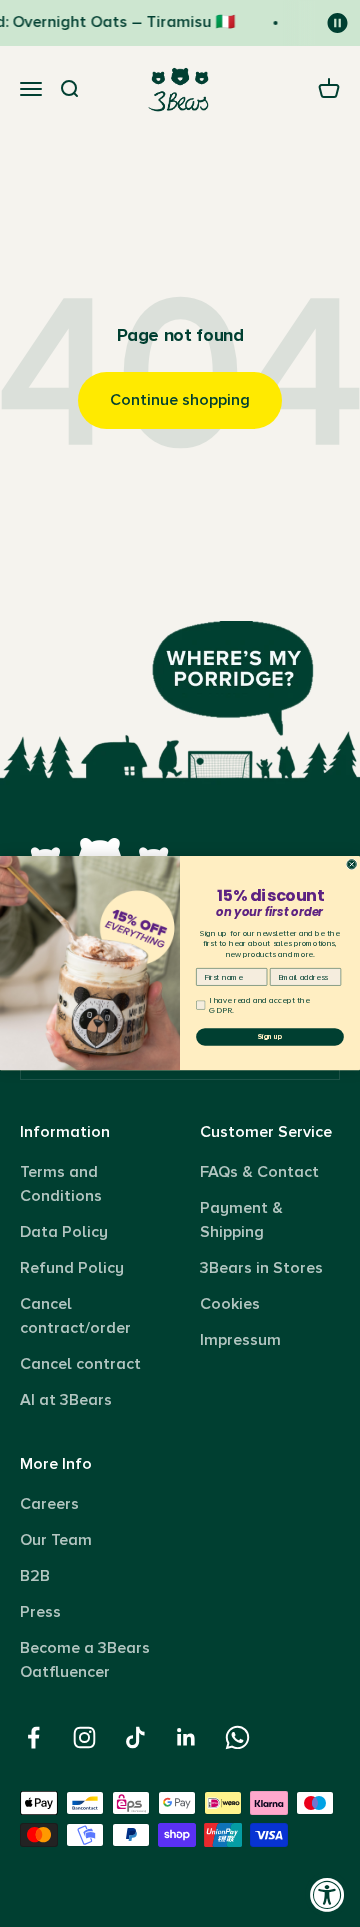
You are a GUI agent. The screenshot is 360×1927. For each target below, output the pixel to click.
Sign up (270, 1037)
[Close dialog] (351, 864)
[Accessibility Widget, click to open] (327, 1894)
